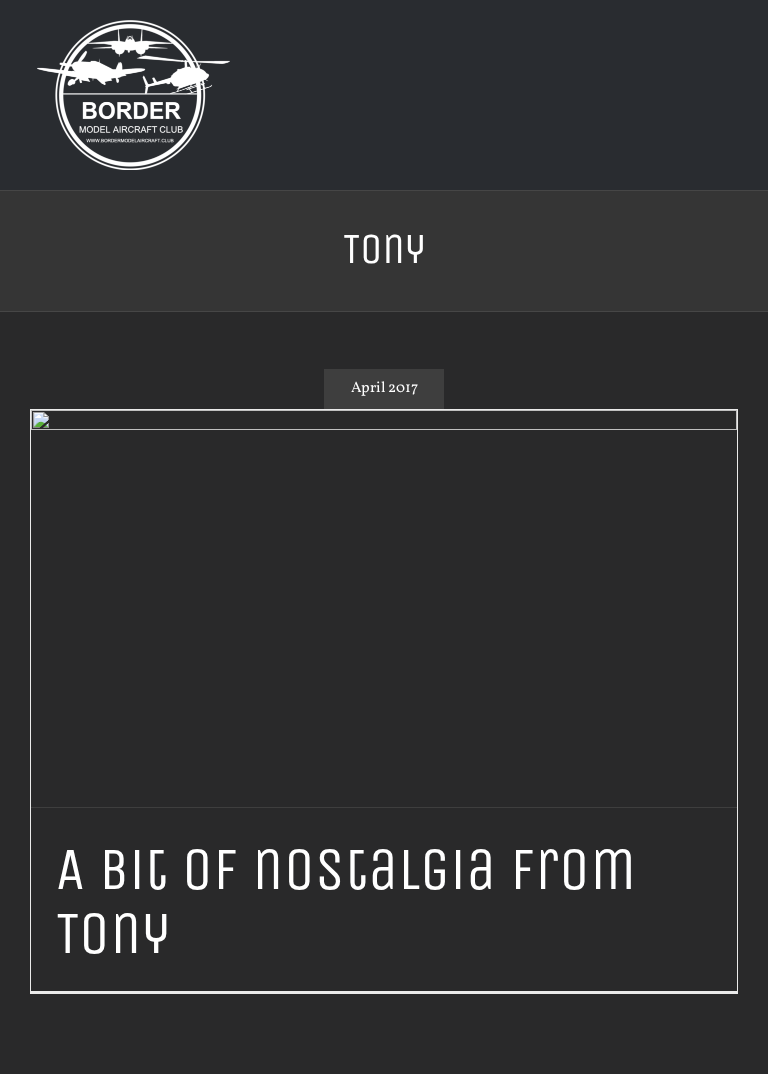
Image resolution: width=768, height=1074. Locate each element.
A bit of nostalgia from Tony (346, 901)
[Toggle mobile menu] (730, 60)
